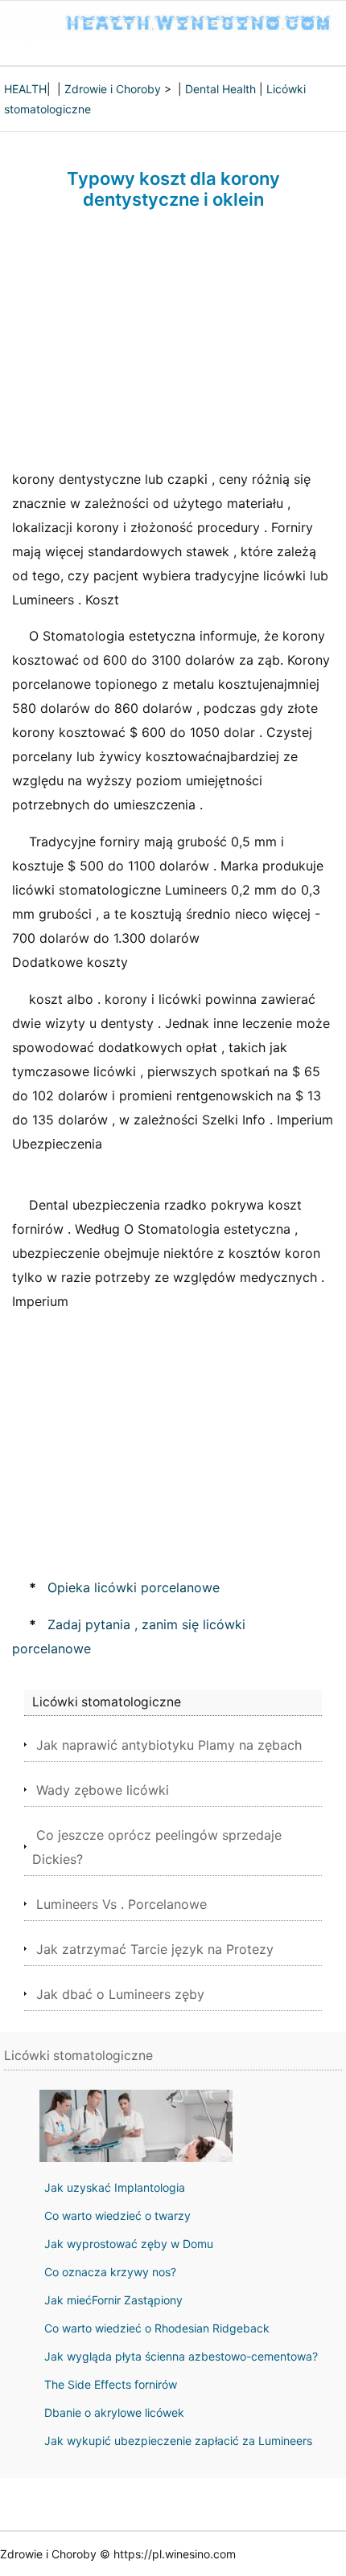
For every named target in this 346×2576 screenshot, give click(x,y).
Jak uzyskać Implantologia (115, 2187)
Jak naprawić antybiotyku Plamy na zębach (169, 1745)
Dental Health (220, 89)
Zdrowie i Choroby (113, 89)
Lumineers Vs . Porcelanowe (122, 1904)
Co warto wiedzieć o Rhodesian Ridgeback (157, 2328)
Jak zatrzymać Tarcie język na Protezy (155, 1949)
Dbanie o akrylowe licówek (114, 2412)
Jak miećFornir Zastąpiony (113, 2300)
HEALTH (25, 89)
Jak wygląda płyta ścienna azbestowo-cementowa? (181, 2356)
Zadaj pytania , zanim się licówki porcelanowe (129, 1636)
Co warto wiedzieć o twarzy (117, 2216)
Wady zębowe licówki (103, 1790)
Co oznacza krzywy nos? (110, 2272)
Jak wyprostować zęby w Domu (129, 2244)
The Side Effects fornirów (111, 2384)
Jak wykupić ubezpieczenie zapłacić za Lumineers (178, 2441)
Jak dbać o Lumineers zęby (120, 1994)
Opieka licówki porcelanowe (134, 1587)
